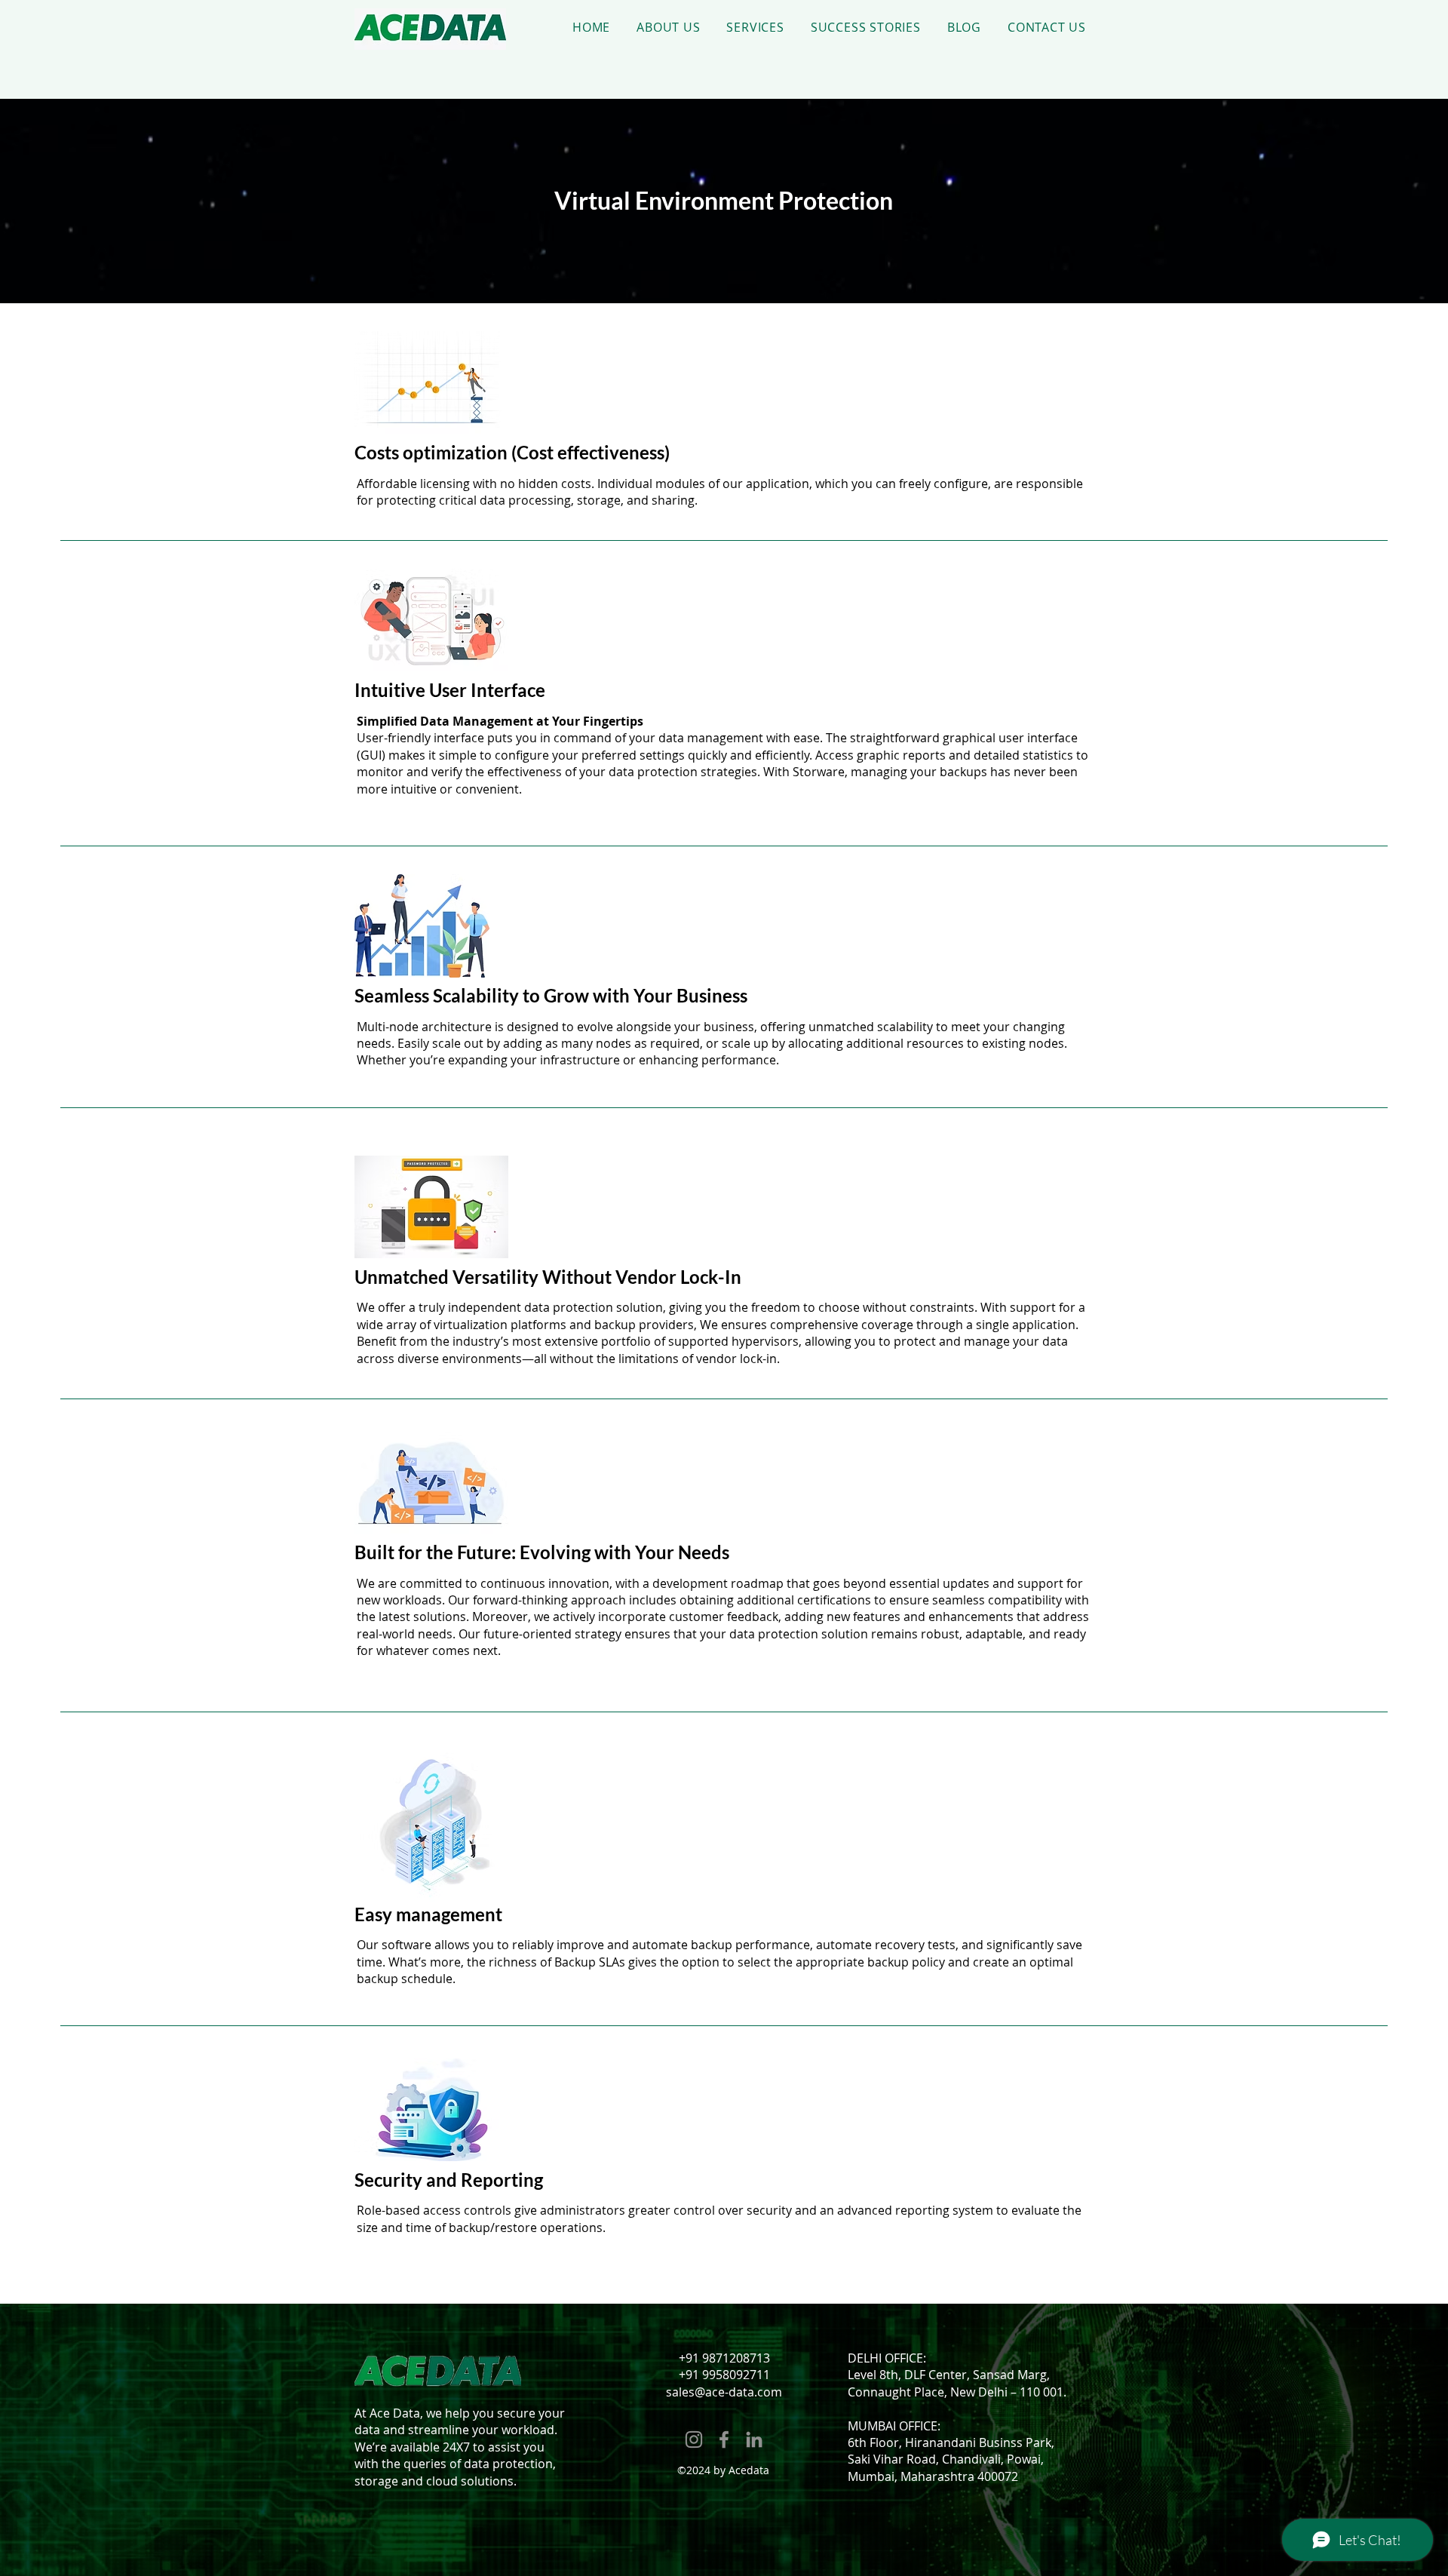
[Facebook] (724, 2439)
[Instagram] (694, 2439)
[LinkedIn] (754, 2439)
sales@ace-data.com (724, 2392)
